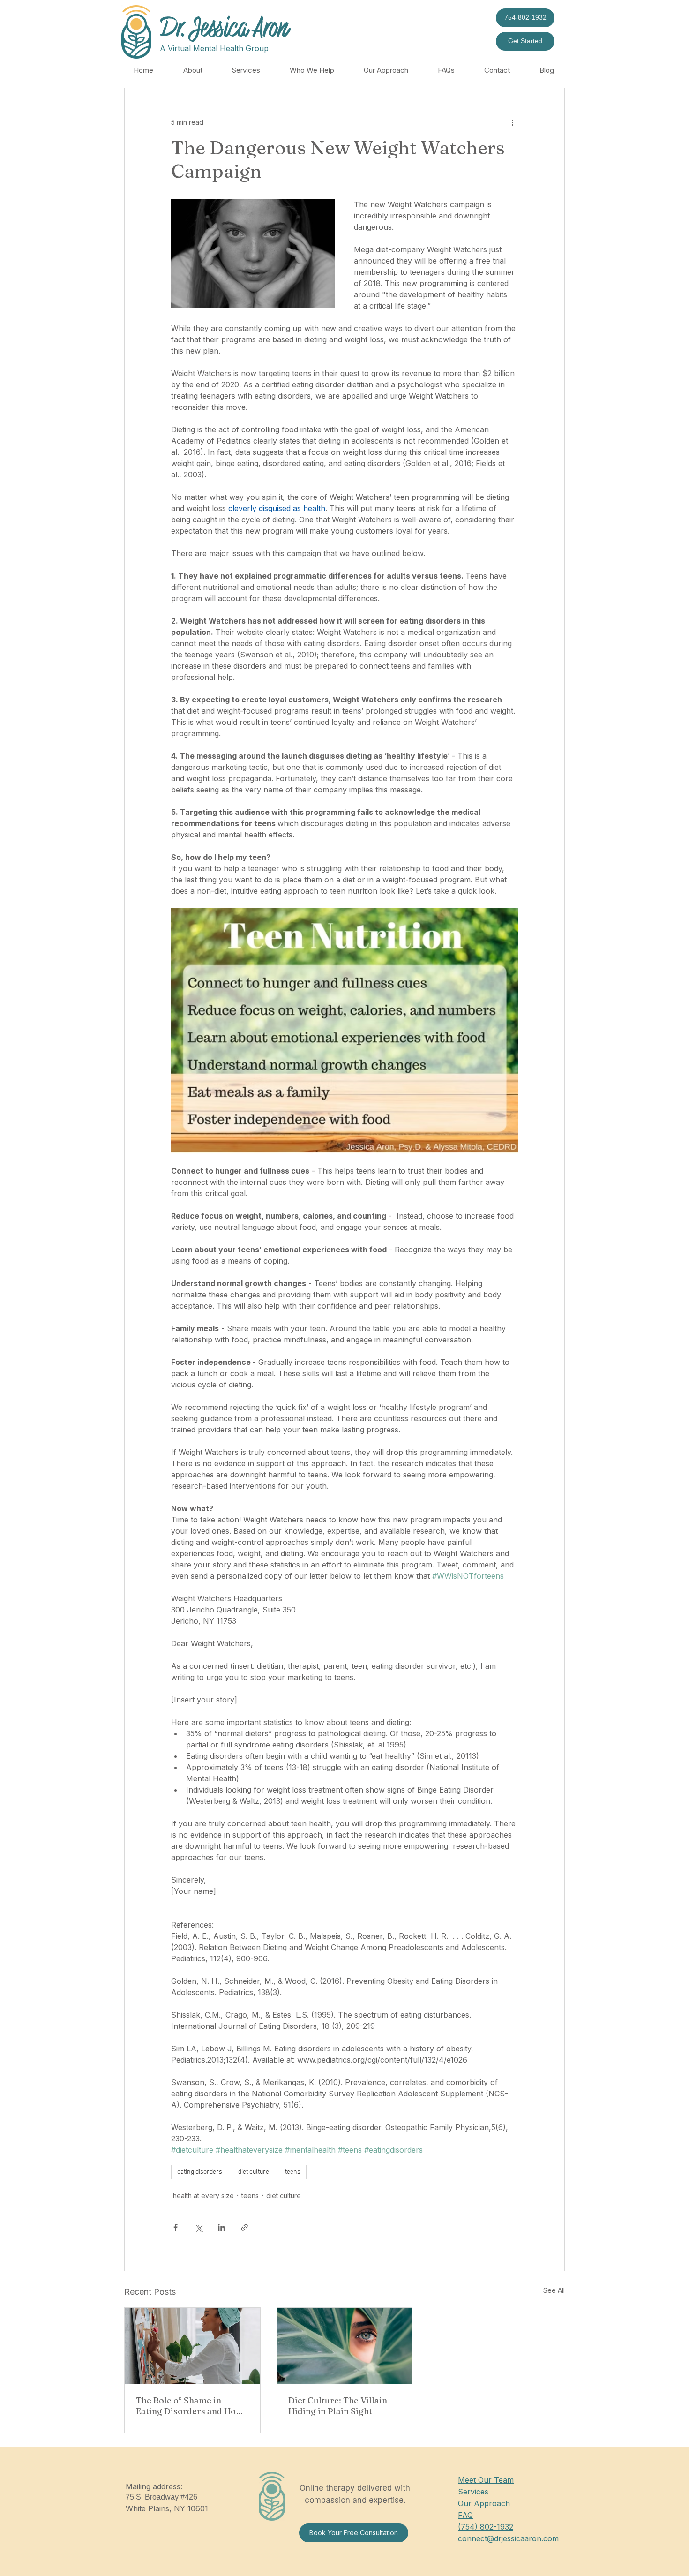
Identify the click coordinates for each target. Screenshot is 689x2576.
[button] (193, 70)
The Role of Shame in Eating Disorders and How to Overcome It (189, 2406)
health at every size (203, 2196)
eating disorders (200, 2172)
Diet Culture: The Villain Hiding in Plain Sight (338, 2406)
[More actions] (512, 122)
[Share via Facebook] (176, 2227)
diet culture (254, 2172)
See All (554, 2290)
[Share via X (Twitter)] (198, 2227)
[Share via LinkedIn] (221, 2227)
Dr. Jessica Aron (224, 28)
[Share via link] (244, 2227)
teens (293, 2172)
